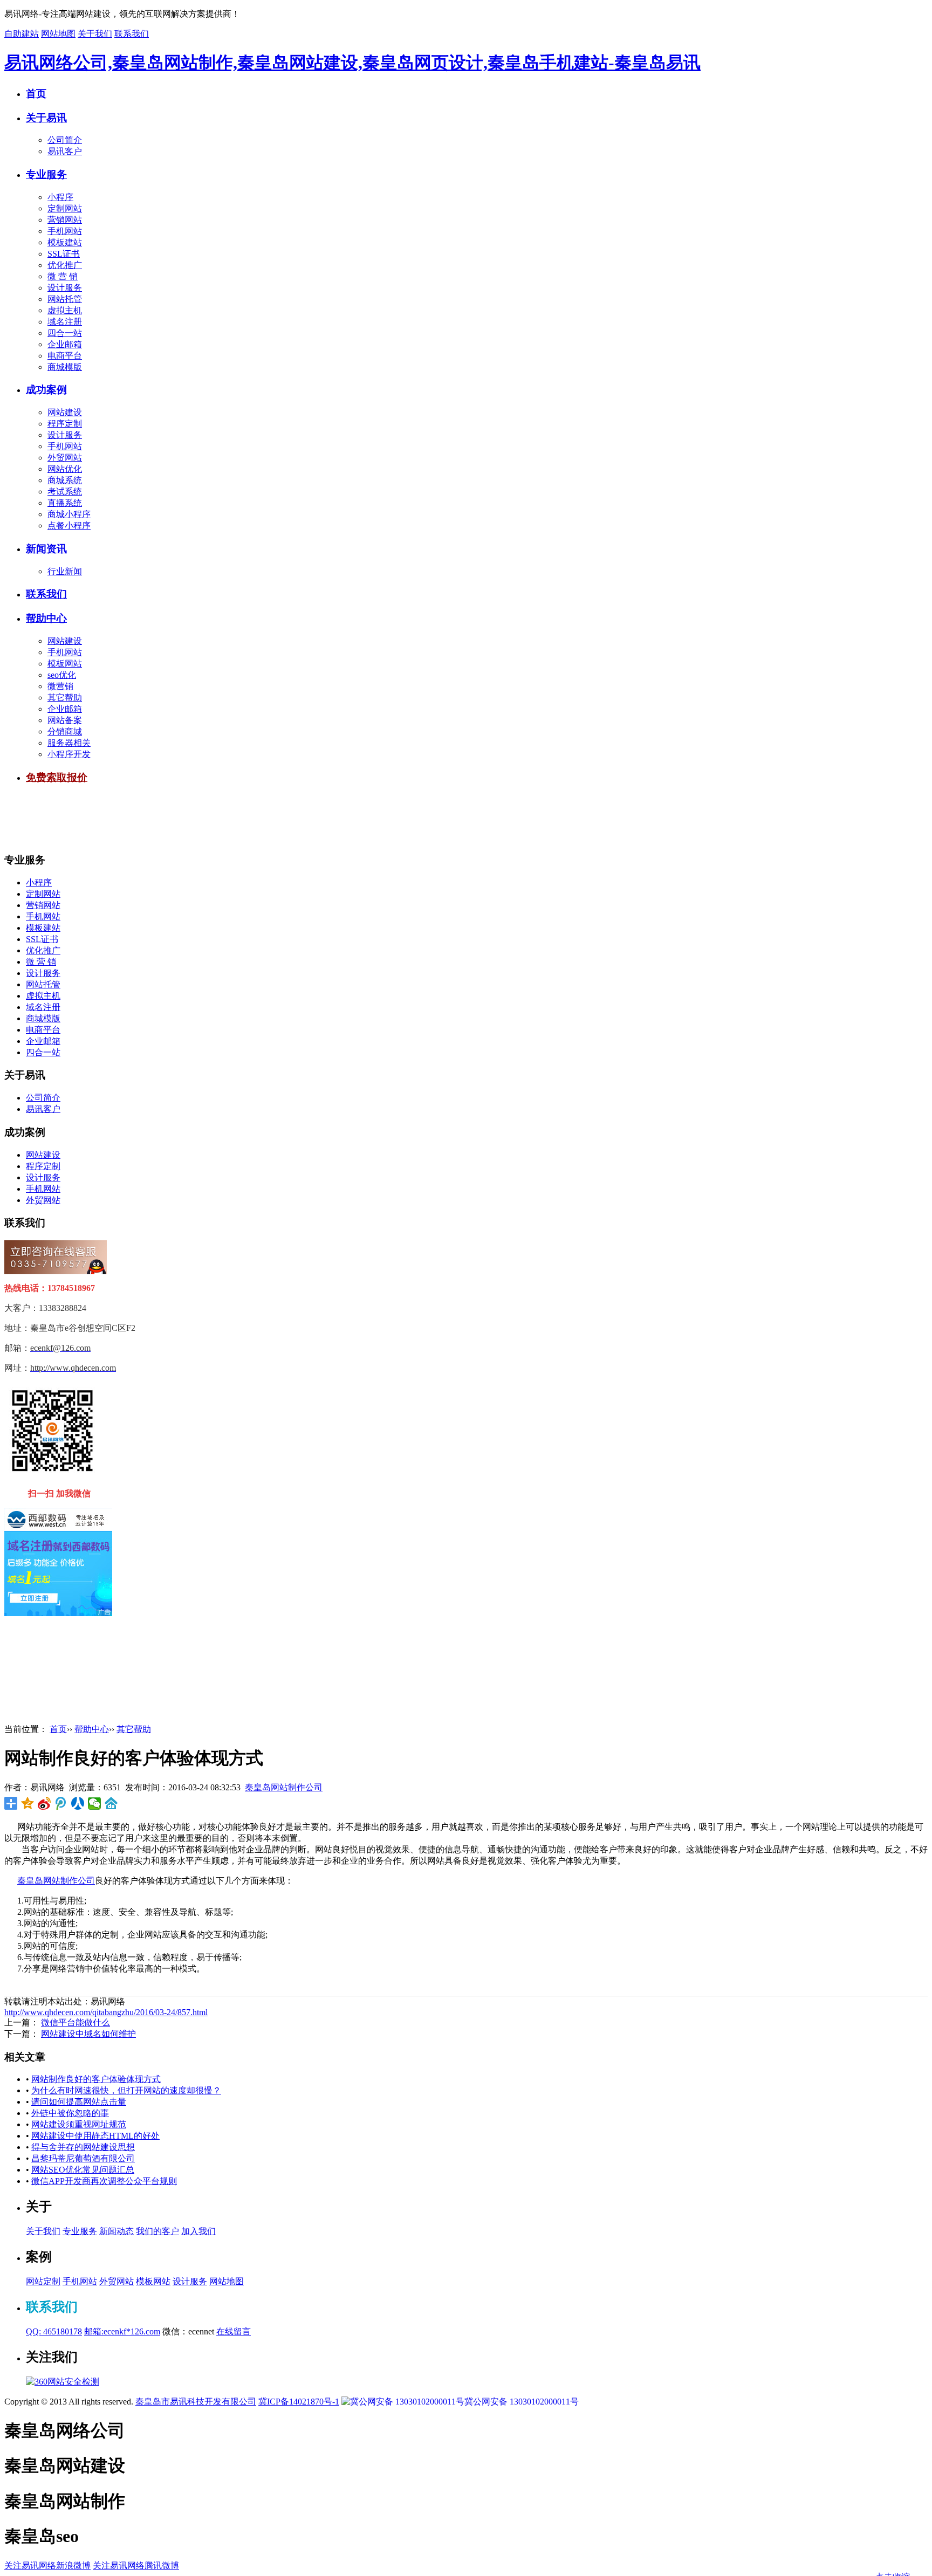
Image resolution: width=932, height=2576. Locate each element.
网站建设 (65, 412)
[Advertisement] (201, 819)
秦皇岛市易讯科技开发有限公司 (196, 2402)
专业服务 (46, 174)
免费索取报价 (57, 777)
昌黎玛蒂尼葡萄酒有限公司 (83, 2158)
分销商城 (65, 731)
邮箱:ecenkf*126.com (122, 2331)
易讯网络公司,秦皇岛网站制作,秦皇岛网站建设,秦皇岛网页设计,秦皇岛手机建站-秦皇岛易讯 (352, 63)
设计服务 (65, 288)
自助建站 (22, 34)
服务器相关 (69, 743)
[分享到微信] (95, 1803)
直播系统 (65, 503)
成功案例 (46, 390)
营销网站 (65, 220)
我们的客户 (157, 2231)
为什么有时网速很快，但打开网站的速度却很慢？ (126, 2090)
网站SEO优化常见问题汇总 (83, 2170)
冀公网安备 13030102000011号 (522, 2402)
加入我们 (198, 2231)
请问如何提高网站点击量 (79, 2102)
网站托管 (65, 299)
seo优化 (62, 675)
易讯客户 (65, 151)
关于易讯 (46, 118)
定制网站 (65, 208)
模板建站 (65, 242)
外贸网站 (65, 458)
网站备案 (65, 720)
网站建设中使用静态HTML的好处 (95, 2136)
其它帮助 (65, 698)
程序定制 (65, 424)
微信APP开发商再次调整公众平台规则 (104, 2181)
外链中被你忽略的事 (70, 2113)
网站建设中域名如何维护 (88, 2034)
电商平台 (65, 356)
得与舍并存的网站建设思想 (83, 2147)
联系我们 (132, 34)
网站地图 (58, 34)
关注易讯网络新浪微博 (47, 2565)
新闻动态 (116, 2231)
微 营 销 (63, 276)
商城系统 (65, 480)
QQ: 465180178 (54, 2331)
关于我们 (95, 34)
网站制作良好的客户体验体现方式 (96, 2079)
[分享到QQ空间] (28, 1803)
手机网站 (65, 231)
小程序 (60, 197)
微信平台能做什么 (76, 2022)
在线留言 (234, 2331)
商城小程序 (69, 514)
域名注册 (65, 322)
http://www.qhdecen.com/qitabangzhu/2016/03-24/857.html (106, 2012)
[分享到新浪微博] (44, 1803)
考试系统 (65, 492)
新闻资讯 (46, 549)
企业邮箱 (65, 344)
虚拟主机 (65, 310)
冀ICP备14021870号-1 (299, 2402)
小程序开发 (69, 754)
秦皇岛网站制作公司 (284, 1787)
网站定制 (43, 2281)
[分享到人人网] (78, 1803)
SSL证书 (64, 254)
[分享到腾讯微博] (61, 1803)
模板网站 (65, 664)
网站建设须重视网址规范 (79, 2124)
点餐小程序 (69, 525)
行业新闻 (65, 571)
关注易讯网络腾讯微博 (136, 2565)
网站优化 (65, 469)
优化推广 (65, 265)
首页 (36, 94)
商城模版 (65, 367)
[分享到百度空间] (111, 1803)
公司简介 (65, 140)
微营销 (60, 686)
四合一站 (65, 333)
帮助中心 (46, 618)
